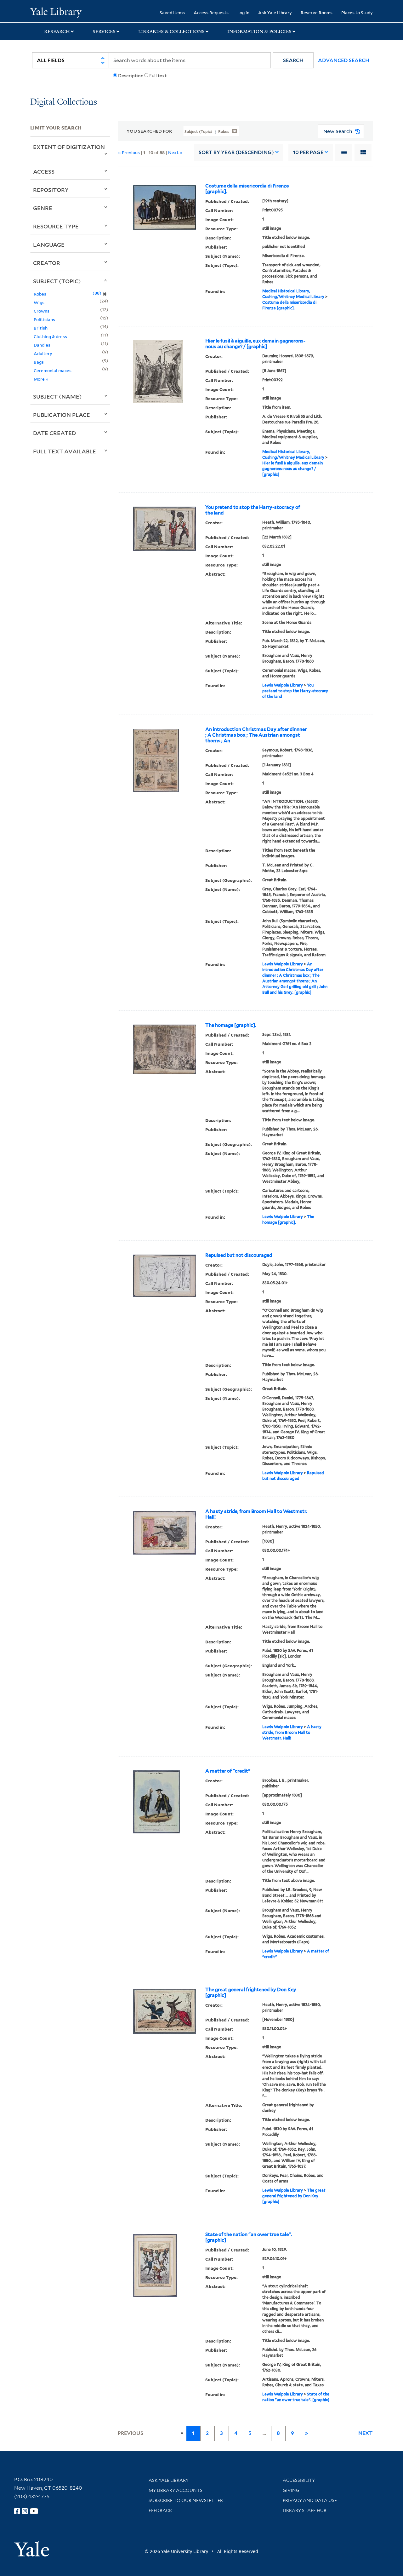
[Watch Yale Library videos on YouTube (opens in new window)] (34, 2511)
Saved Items (172, 12)
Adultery (43, 353)
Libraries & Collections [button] (171, 32)
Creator (47, 263)
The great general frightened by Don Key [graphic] (251, 1992)
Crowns (42, 311)
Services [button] (104, 32)
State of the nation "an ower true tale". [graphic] (249, 2237)
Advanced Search (344, 60)
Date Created (54, 433)
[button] (293, 60)
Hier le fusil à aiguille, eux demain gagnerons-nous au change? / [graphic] (255, 344)
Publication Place (62, 415)
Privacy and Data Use (310, 2500)
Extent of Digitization (69, 147)
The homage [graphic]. (231, 1025)
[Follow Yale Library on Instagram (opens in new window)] (25, 2511)
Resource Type (56, 226)
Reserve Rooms (317, 12)
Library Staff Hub (305, 2510)
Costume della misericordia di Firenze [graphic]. (247, 189)
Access (44, 171)
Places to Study (357, 12)
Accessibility (299, 2480)
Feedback (160, 2510)
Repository (51, 190)
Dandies (42, 345)
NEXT (366, 2433)
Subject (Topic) (57, 281)
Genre (43, 208)
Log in (243, 12)
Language (49, 244)
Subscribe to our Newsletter (186, 2500)
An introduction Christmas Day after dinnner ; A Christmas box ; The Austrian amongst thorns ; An (256, 735)
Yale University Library (56, 12)
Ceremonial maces (53, 370)
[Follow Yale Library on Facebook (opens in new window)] (17, 2511)
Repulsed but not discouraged (239, 1255)
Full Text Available (65, 451)
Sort (236, 152)
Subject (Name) (57, 396)
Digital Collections (64, 102)
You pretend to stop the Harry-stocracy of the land (253, 510)
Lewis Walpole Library (283, 685)
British (41, 328)
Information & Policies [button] (259, 32)
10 (308, 152)
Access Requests (211, 12)
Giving (291, 2490)
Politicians (44, 319)
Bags (39, 362)
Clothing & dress (50, 336)
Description (131, 76)
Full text (158, 76)
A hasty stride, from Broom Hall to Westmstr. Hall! (256, 1514)
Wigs (39, 302)
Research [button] (57, 32)
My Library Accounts (176, 2490)
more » (41, 379)
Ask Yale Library (275, 12)
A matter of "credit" (228, 1771)
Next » (175, 152)
